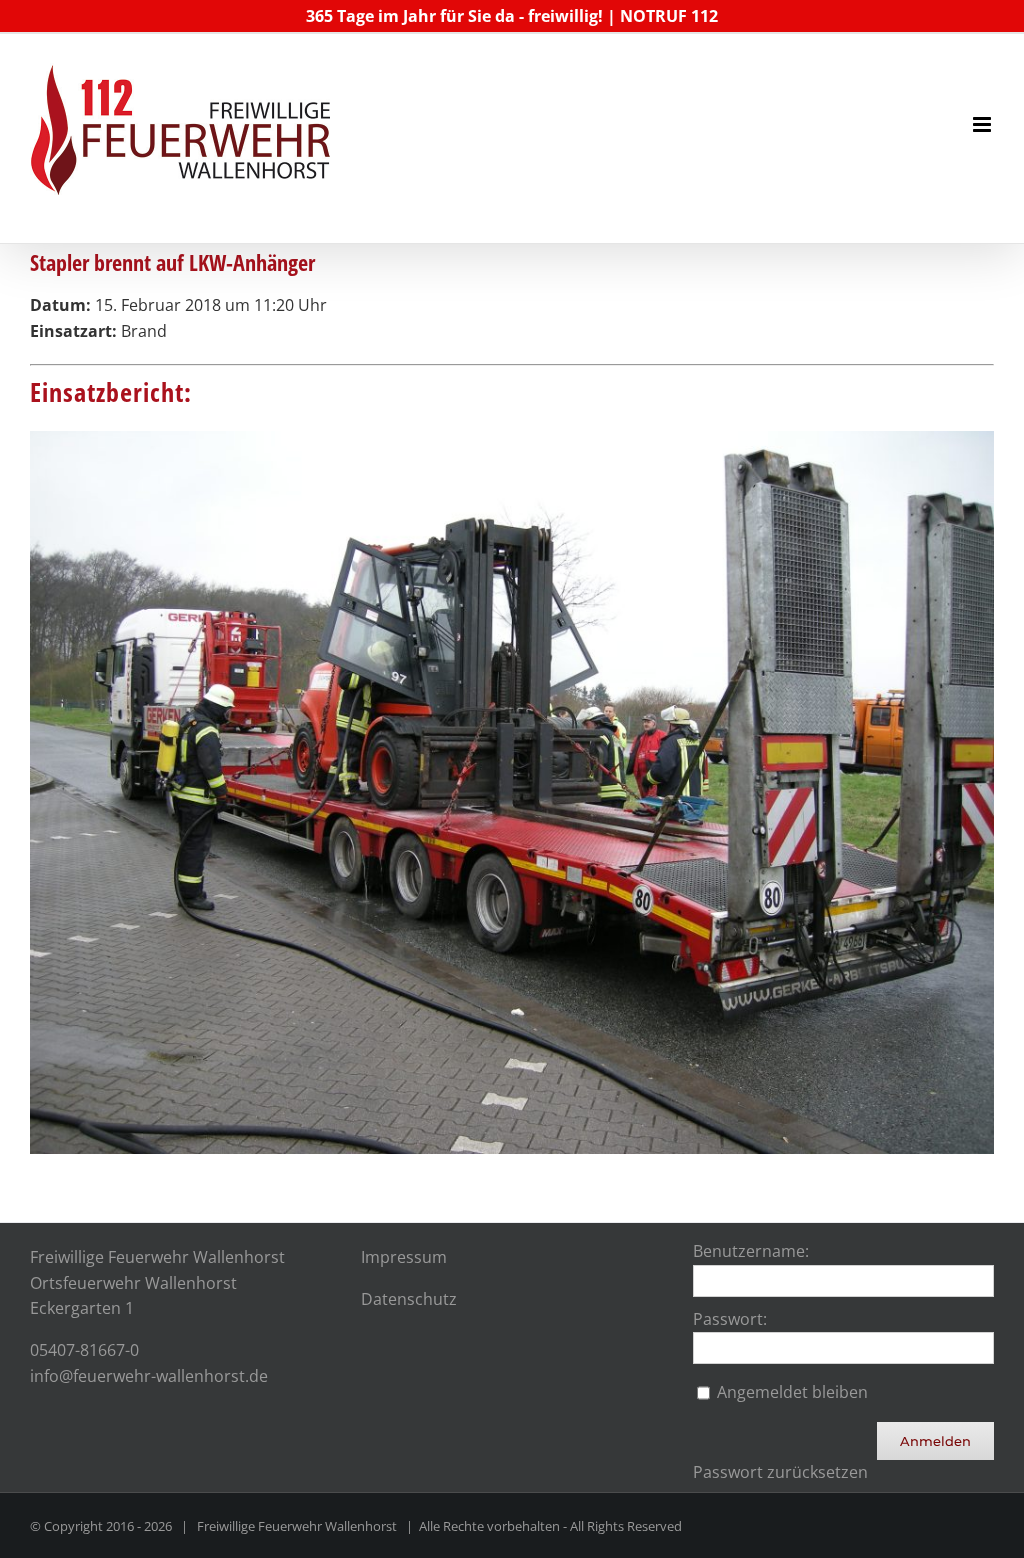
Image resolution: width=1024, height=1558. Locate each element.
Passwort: (730, 1319)
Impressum (404, 1257)
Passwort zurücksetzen (780, 1472)
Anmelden (935, 1441)
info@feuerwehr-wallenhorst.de (149, 1376)
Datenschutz (409, 1299)
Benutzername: (751, 1251)
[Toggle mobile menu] (983, 124)
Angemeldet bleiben (792, 1392)
